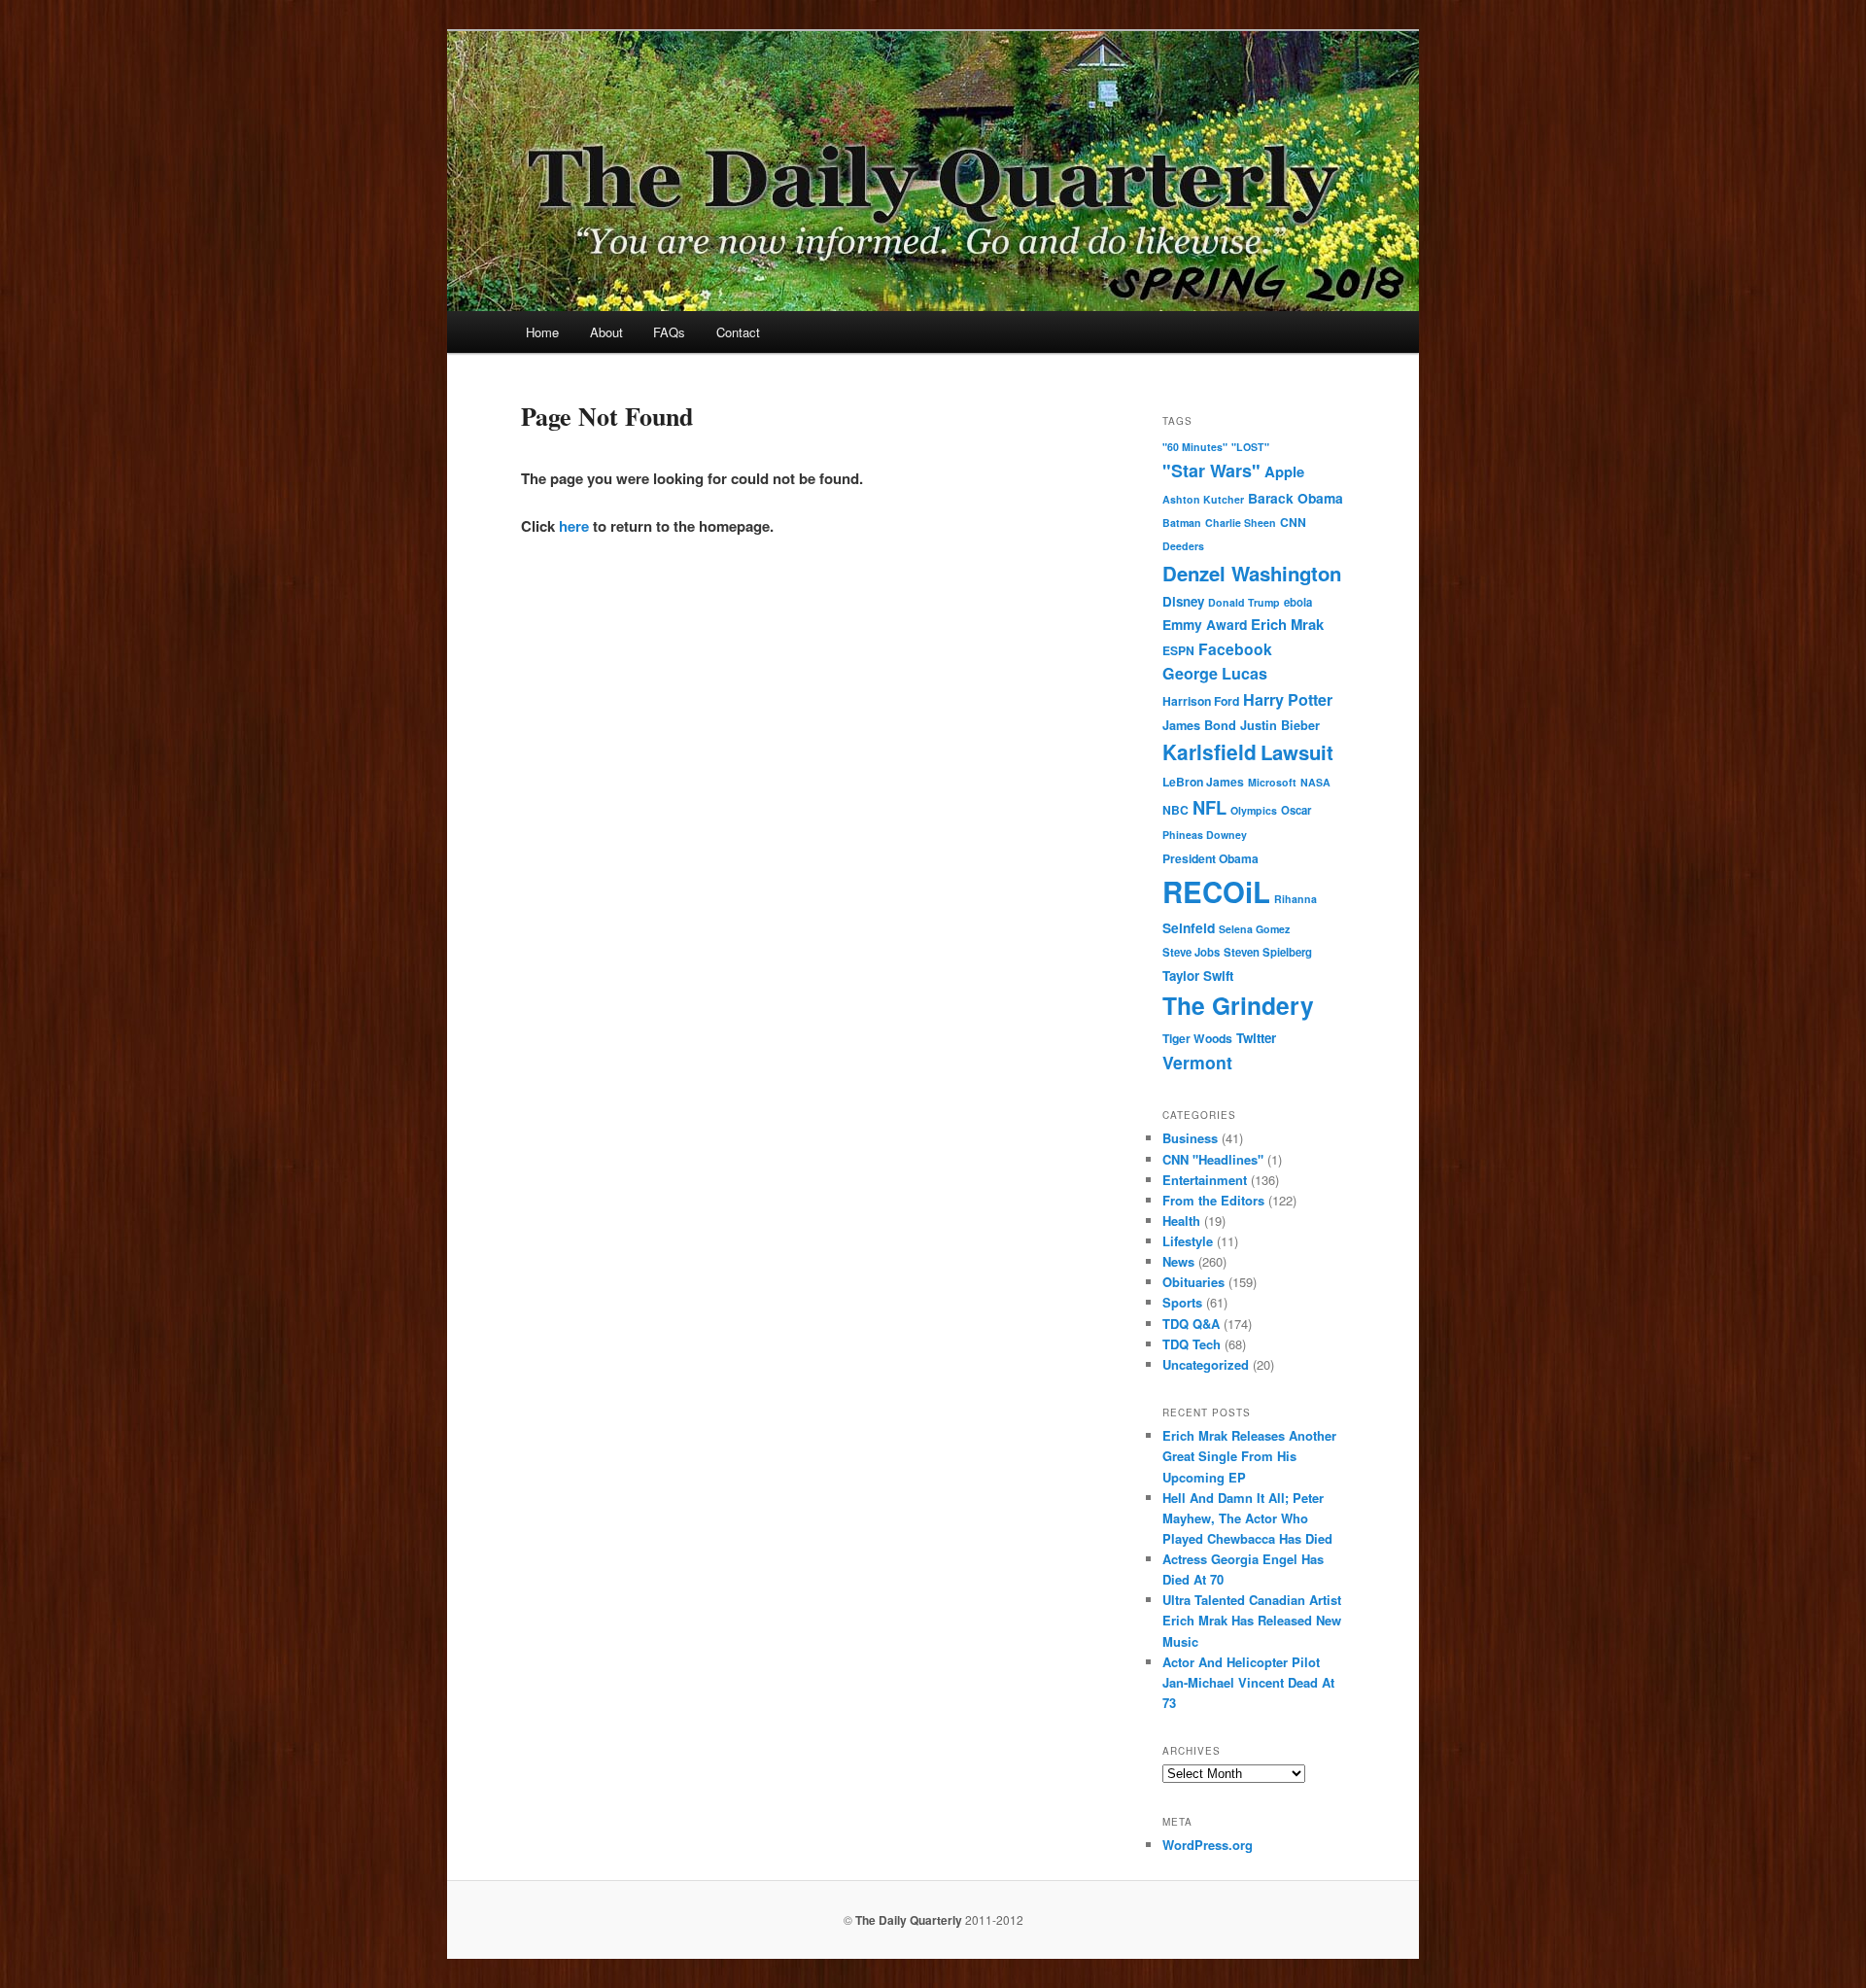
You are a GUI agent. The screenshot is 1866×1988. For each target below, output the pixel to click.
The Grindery (1238, 1005)
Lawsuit (1297, 752)
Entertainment (1205, 1180)
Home (542, 332)
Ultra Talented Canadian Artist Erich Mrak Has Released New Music (1252, 1620)
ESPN (1178, 650)
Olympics (1254, 810)
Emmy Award (1205, 624)
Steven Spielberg (1268, 952)
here (574, 526)
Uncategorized (1206, 1364)
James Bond (1199, 725)
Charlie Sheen (1241, 523)
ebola (1298, 602)
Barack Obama (1296, 498)
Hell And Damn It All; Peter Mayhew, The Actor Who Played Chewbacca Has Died (1247, 1518)
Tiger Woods (1197, 1038)
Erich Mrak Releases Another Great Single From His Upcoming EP (1249, 1456)
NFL (1209, 807)
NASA (1315, 782)
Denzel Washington (1252, 573)
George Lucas (1215, 673)
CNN (1293, 522)
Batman (1182, 523)
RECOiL (1216, 891)
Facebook (1235, 649)
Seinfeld (1189, 927)
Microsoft (1272, 782)
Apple (1284, 471)
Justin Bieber (1280, 725)
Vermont (1197, 1062)
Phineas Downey (1205, 835)
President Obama (1210, 858)
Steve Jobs (1191, 952)
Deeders (1183, 546)
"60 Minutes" (1195, 447)
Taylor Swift (1198, 976)
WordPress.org (1208, 1845)
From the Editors (1213, 1200)
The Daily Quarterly (909, 1920)
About (606, 332)
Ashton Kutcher (1203, 499)
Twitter (1256, 1038)
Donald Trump (1244, 602)
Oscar (1296, 810)
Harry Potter (1288, 699)
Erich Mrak (1287, 624)
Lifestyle (1188, 1241)
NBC (1175, 810)
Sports (1182, 1302)
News (1178, 1261)
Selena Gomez (1254, 929)
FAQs (669, 332)
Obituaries (1193, 1282)
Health (1181, 1221)
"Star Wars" (1211, 471)
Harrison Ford (1201, 701)
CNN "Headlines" (1213, 1159)
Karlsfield (1209, 751)
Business (1190, 1138)
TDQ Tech (1192, 1344)
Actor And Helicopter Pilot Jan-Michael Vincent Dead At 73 (1248, 1682)
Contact (738, 332)
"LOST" (1250, 447)
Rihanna (1296, 899)
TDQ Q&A (1191, 1324)
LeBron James (1203, 782)
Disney (1183, 601)
